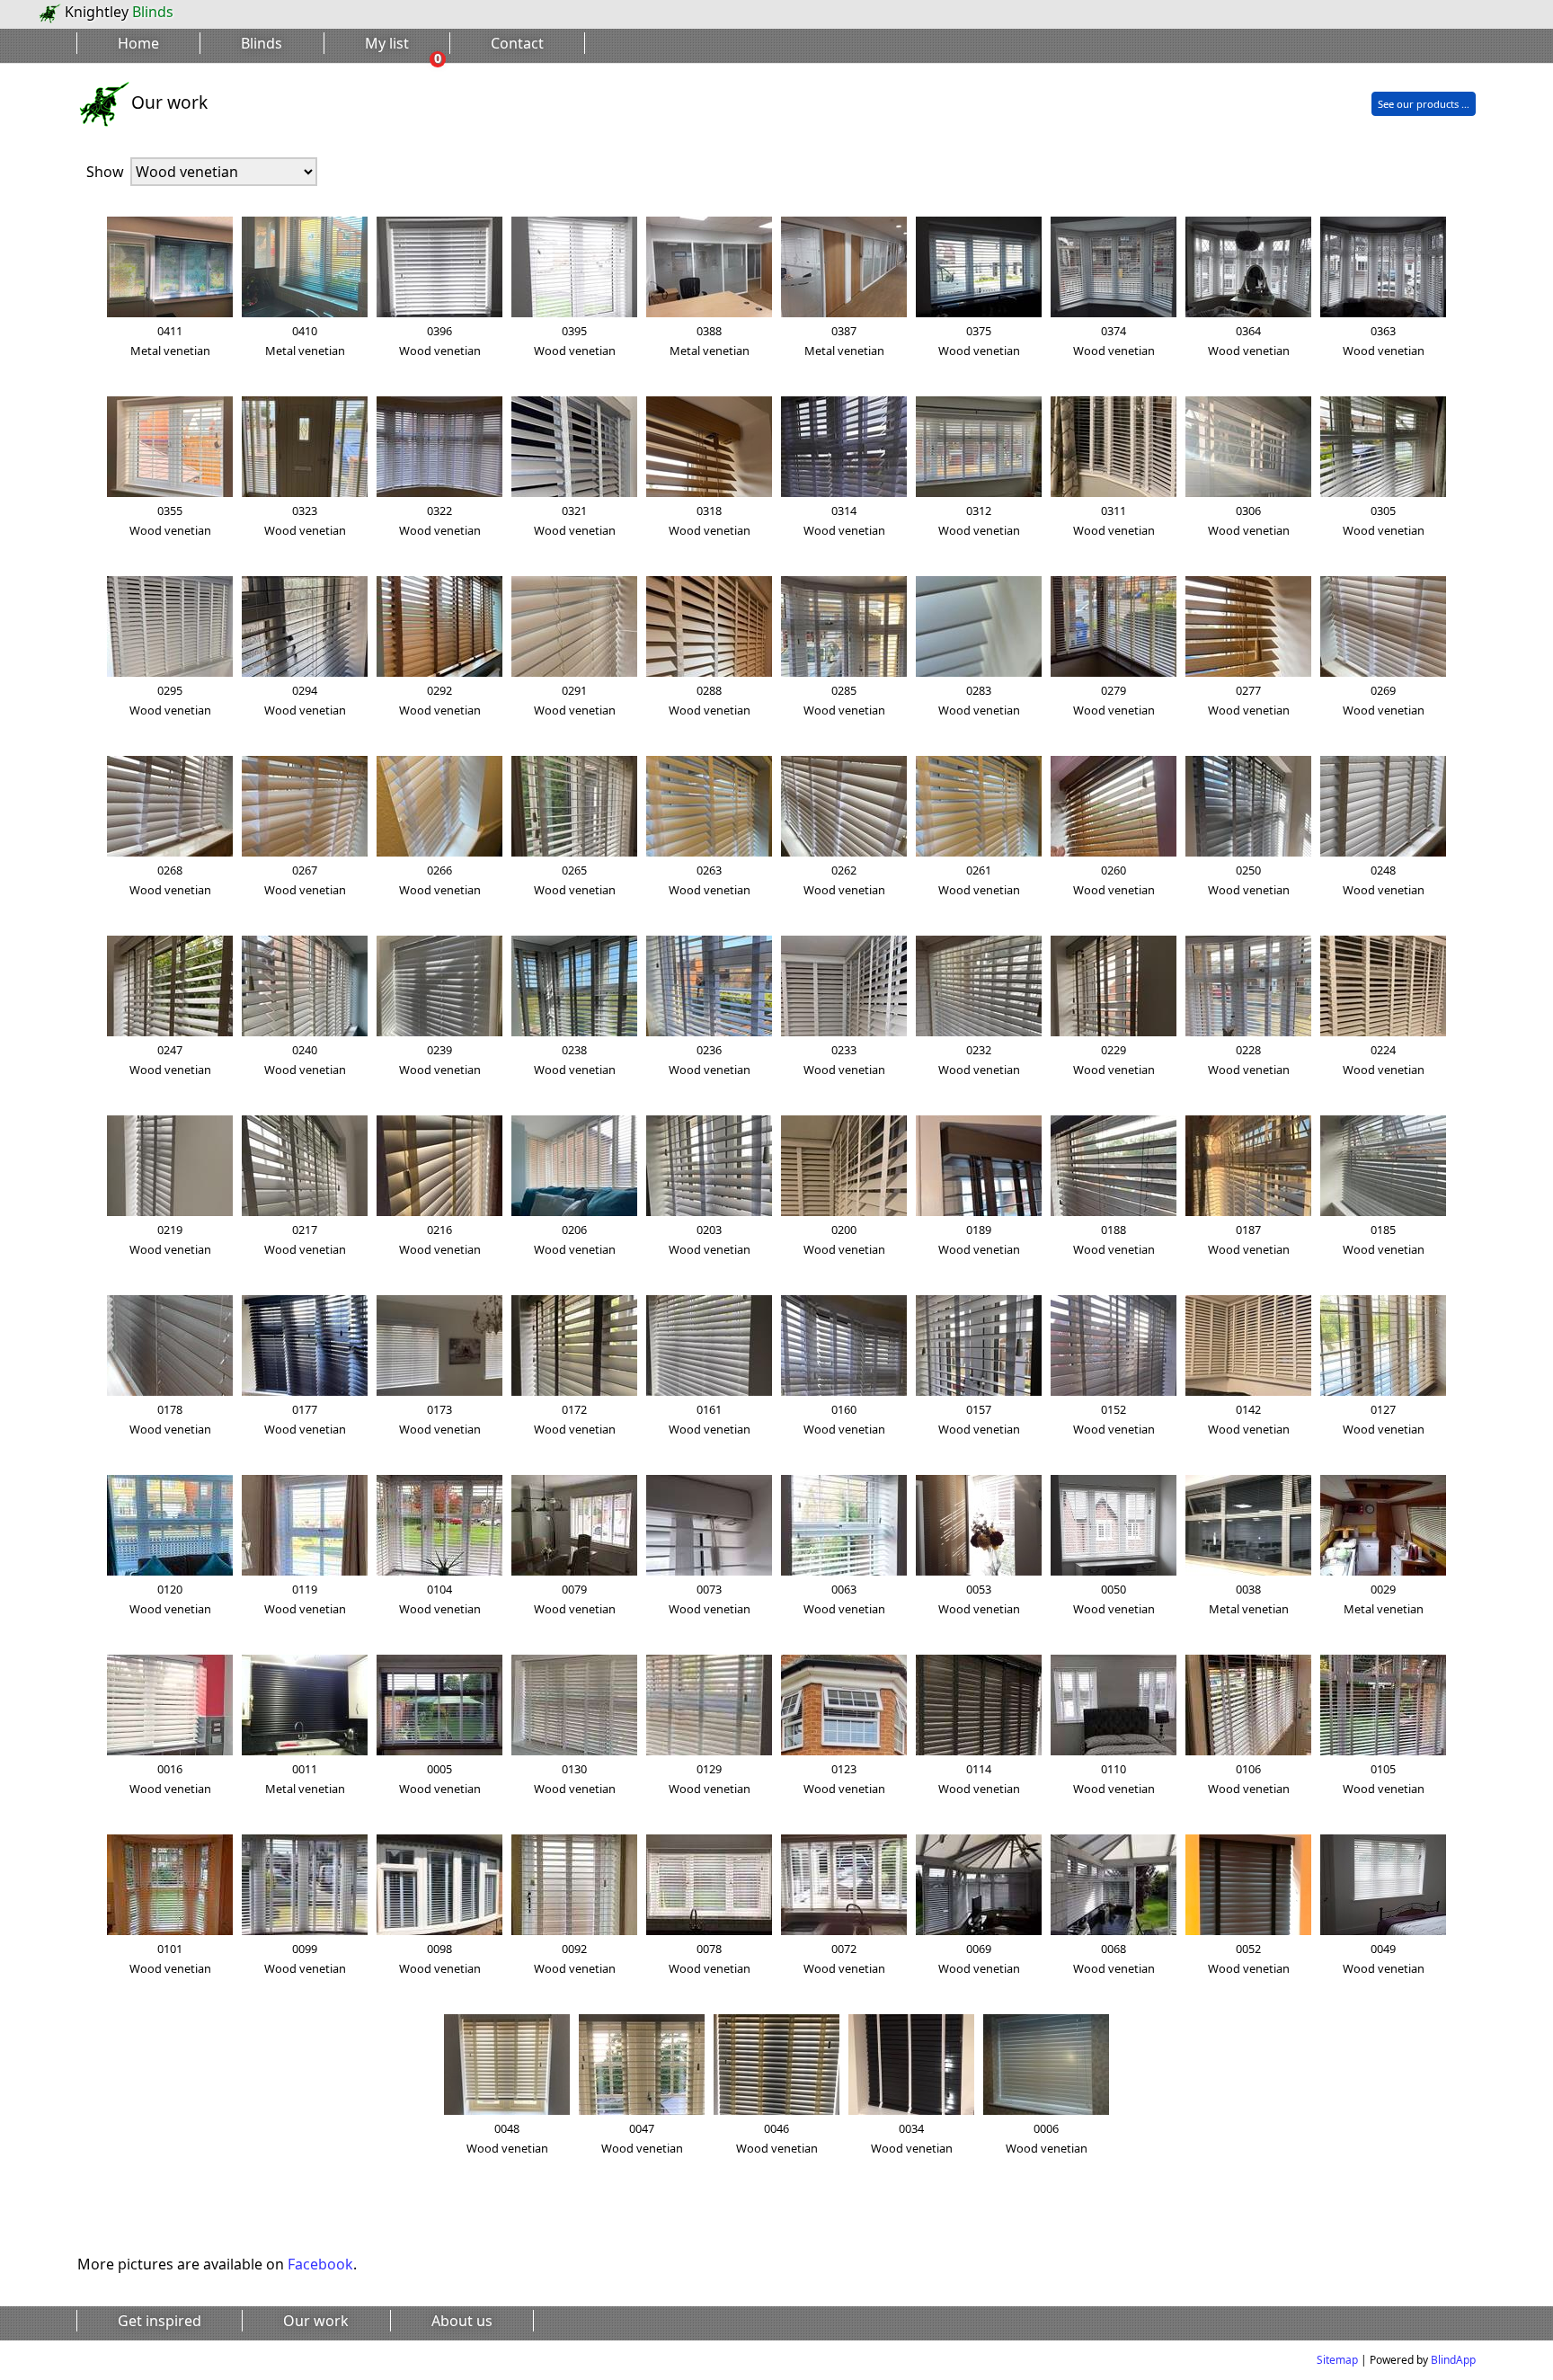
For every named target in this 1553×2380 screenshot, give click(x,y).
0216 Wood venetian (440, 1239)
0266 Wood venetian (440, 880)
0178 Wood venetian (170, 1419)
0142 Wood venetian (1249, 1419)
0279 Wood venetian (1114, 700)
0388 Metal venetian (710, 341)
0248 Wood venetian (1384, 880)
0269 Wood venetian (1384, 700)
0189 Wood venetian (979, 1239)
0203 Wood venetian (710, 1239)
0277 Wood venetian (1249, 700)
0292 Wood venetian (440, 700)
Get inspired (160, 2321)
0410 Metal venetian (305, 341)
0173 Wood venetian (440, 1419)
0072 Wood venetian (844, 1958)
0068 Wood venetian (1114, 1958)
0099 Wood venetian (305, 1958)
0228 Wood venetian (1249, 1060)
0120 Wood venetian (170, 1599)
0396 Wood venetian (440, 341)
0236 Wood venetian (710, 1060)
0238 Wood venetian (575, 1060)
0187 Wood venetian (1249, 1239)
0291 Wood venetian (575, 700)
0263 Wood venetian (710, 880)
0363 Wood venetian (1384, 341)
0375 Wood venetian (979, 341)
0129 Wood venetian (710, 1779)
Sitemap (1337, 2360)
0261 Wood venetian (979, 880)
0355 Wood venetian (170, 520)
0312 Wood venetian (979, 520)
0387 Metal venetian (844, 341)
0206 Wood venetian (575, 1239)
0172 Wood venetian (575, 1419)
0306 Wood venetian (1249, 520)
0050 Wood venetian (1114, 1599)
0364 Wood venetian (1249, 341)
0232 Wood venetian (979, 1060)
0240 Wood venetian (305, 1060)
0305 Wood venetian (1384, 520)
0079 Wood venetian (575, 1599)
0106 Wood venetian (1249, 1779)
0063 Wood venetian (844, 1599)
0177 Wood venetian (305, 1419)
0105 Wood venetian (1384, 1779)
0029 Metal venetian (1384, 1599)
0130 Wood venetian (575, 1779)
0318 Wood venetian (710, 520)
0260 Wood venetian (1114, 880)
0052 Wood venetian (1249, 1958)
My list (387, 43)
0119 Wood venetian (305, 1599)
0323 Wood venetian (305, 520)
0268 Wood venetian (170, 880)
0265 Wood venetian (575, 880)
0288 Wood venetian (710, 700)
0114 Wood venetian (979, 1779)
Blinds (262, 43)
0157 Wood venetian (979, 1419)
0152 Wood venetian (1114, 1419)
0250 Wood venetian (1249, 880)
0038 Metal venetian (1249, 1599)
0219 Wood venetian (170, 1239)
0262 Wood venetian (844, 880)
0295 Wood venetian (170, 700)
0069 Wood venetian (979, 1958)
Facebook (320, 2264)
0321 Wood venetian (575, 520)
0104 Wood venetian (440, 1599)
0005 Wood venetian (440, 1779)
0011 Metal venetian (305, 1779)
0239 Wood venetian (440, 1060)
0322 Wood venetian (440, 520)
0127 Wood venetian (1384, 1419)
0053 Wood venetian (979, 1599)
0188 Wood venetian (1114, 1239)
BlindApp (1453, 2360)
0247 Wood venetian (170, 1060)
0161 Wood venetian (710, 1419)
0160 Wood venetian (844, 1419)
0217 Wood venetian (305, 1239)
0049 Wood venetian (1384, 1958)
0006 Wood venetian (1047, 2138)
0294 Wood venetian (305, 700)
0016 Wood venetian (170, 1779)
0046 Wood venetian (777, 2138)
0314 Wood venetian (844, 520)
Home (138, 43)
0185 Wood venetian (1384, 1239)
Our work (316, 2321)
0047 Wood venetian (642, 2138)
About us (462, 2321)
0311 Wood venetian (1114, 520)
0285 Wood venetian (844, 700)
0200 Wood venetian (844, 1239)
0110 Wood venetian (1114, 1779)
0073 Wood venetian (710, 1599)
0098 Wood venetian (440, 1958)
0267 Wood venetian (305, 880)
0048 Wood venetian (507, 2138)
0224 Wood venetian (1384, 1060)
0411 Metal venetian (170, 341)
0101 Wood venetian (170, 1958)
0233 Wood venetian (844, 1060)
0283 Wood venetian (979, 700)
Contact (517, 43)
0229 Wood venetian (1114, 1060)
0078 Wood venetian (710, 1958)
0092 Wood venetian (575, 1958)
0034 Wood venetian (912, 2138)
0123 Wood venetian (844, 1779)
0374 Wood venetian (1114, 341)
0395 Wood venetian (575, 341)
